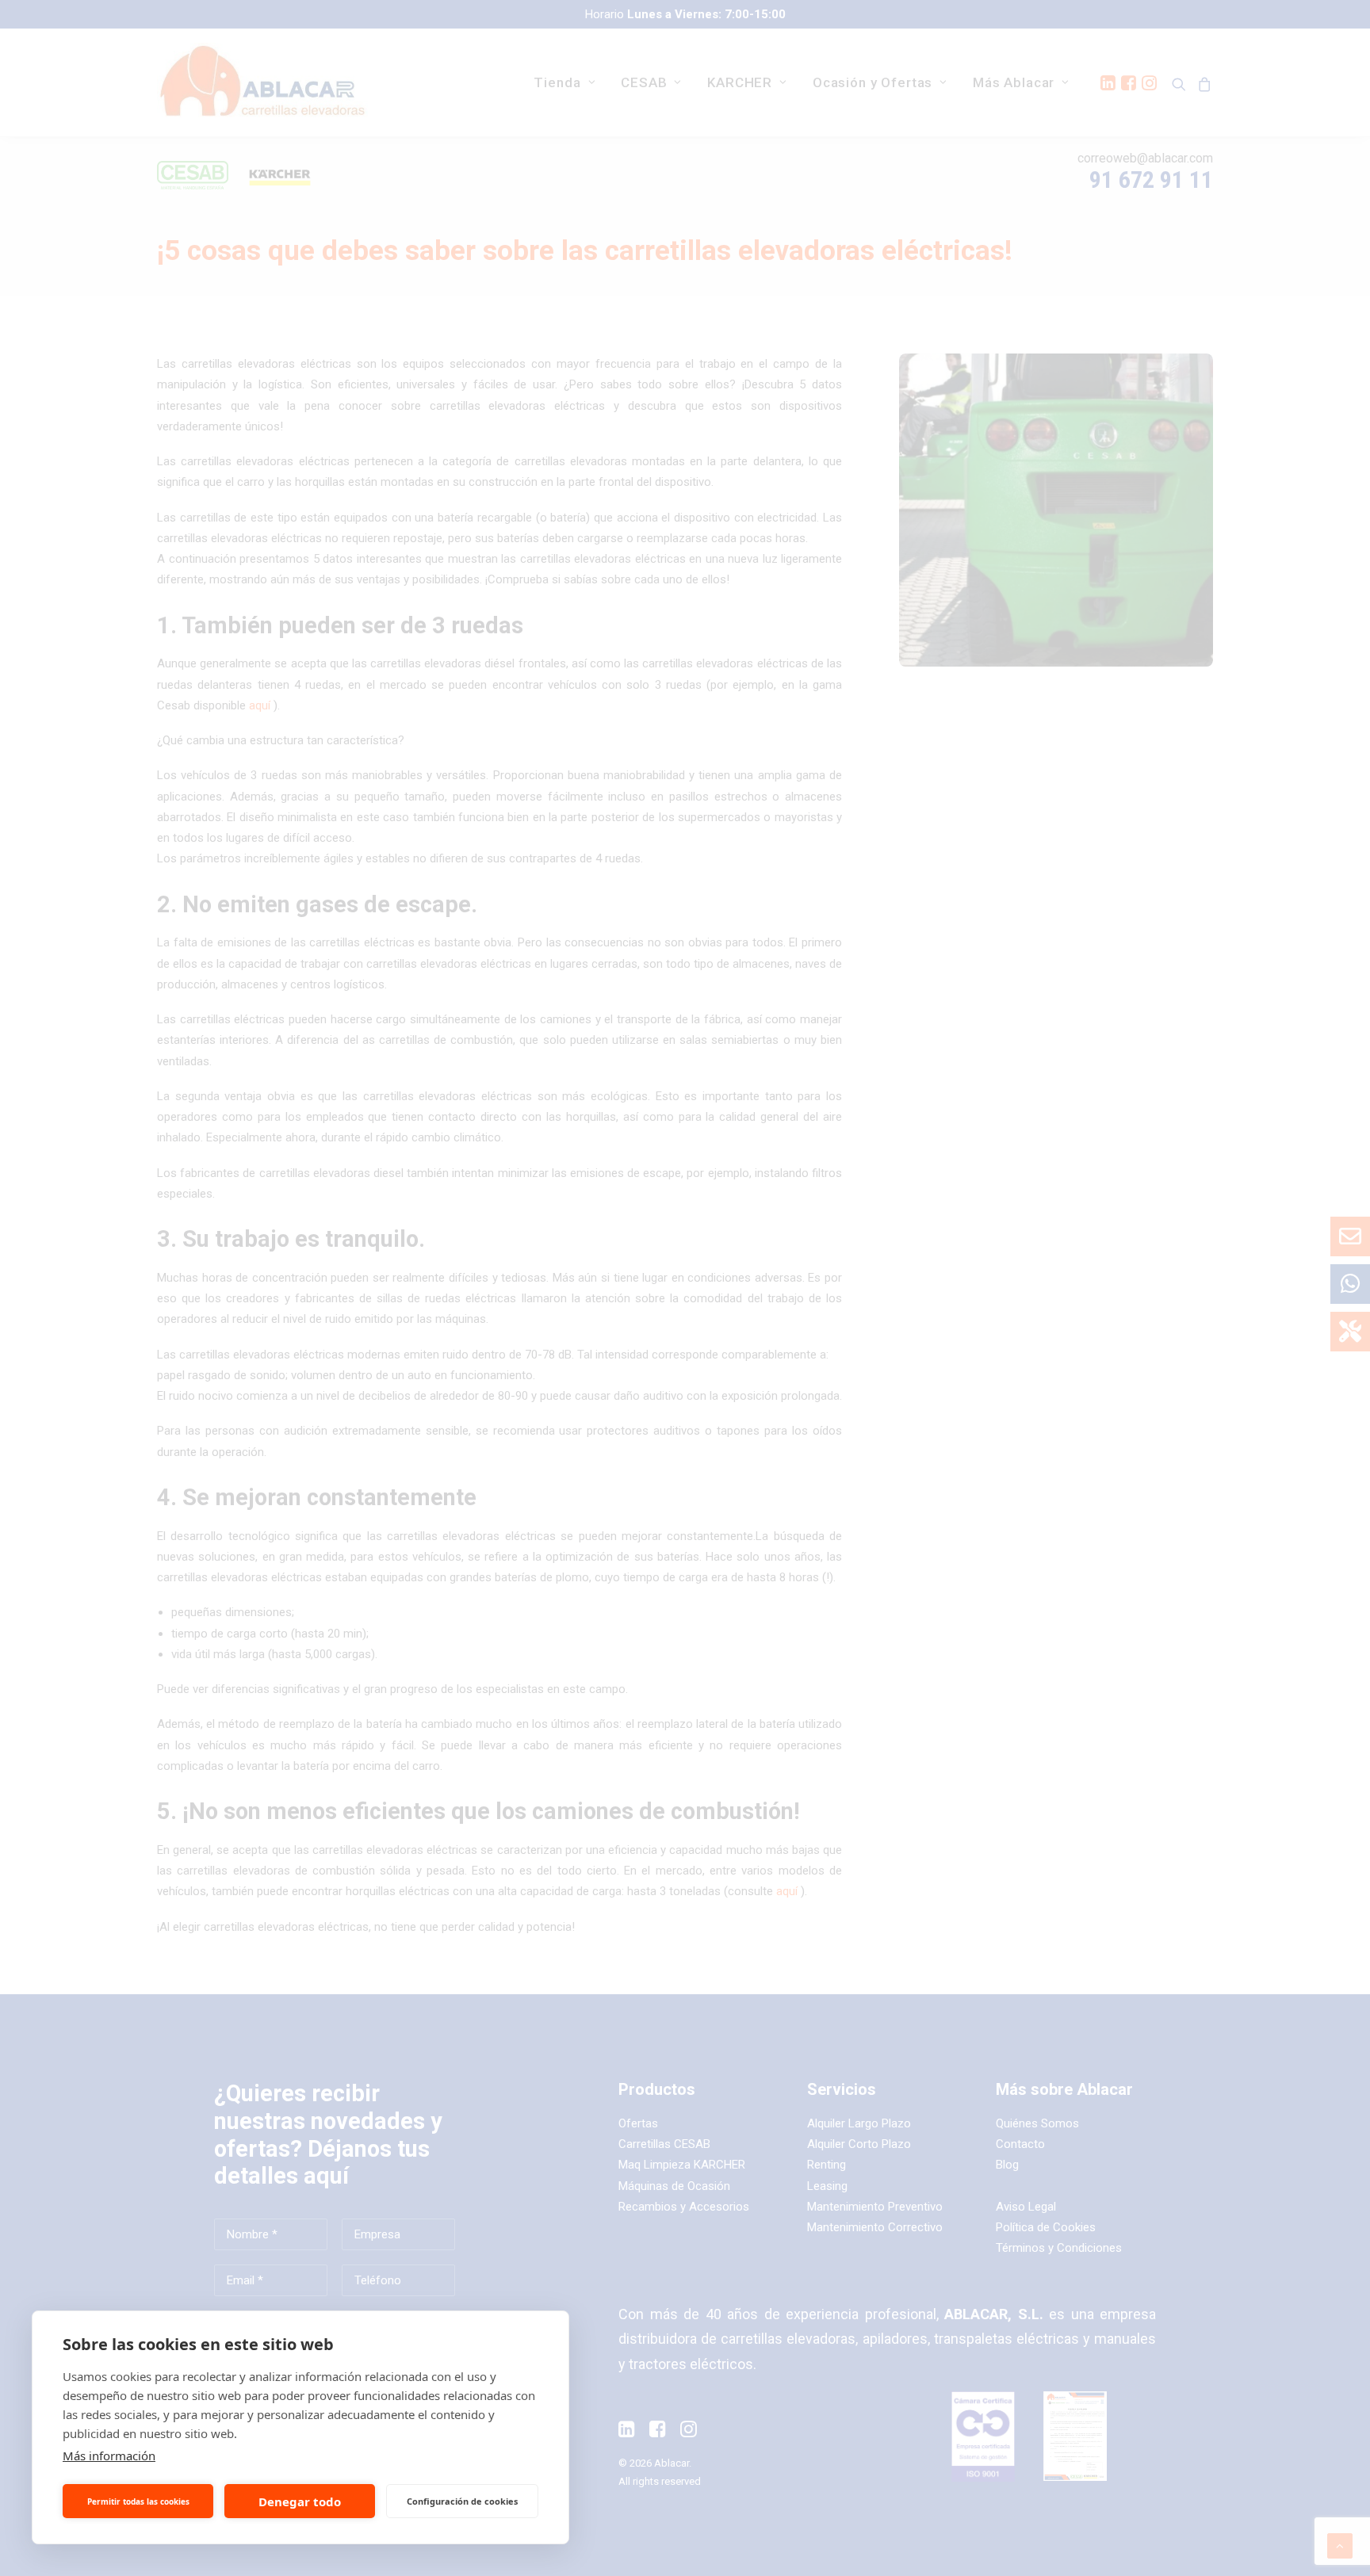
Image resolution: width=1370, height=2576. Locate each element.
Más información (109, 2456)
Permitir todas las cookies (138, 2501)
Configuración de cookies (462, 2501)
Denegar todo (300, 2501)
